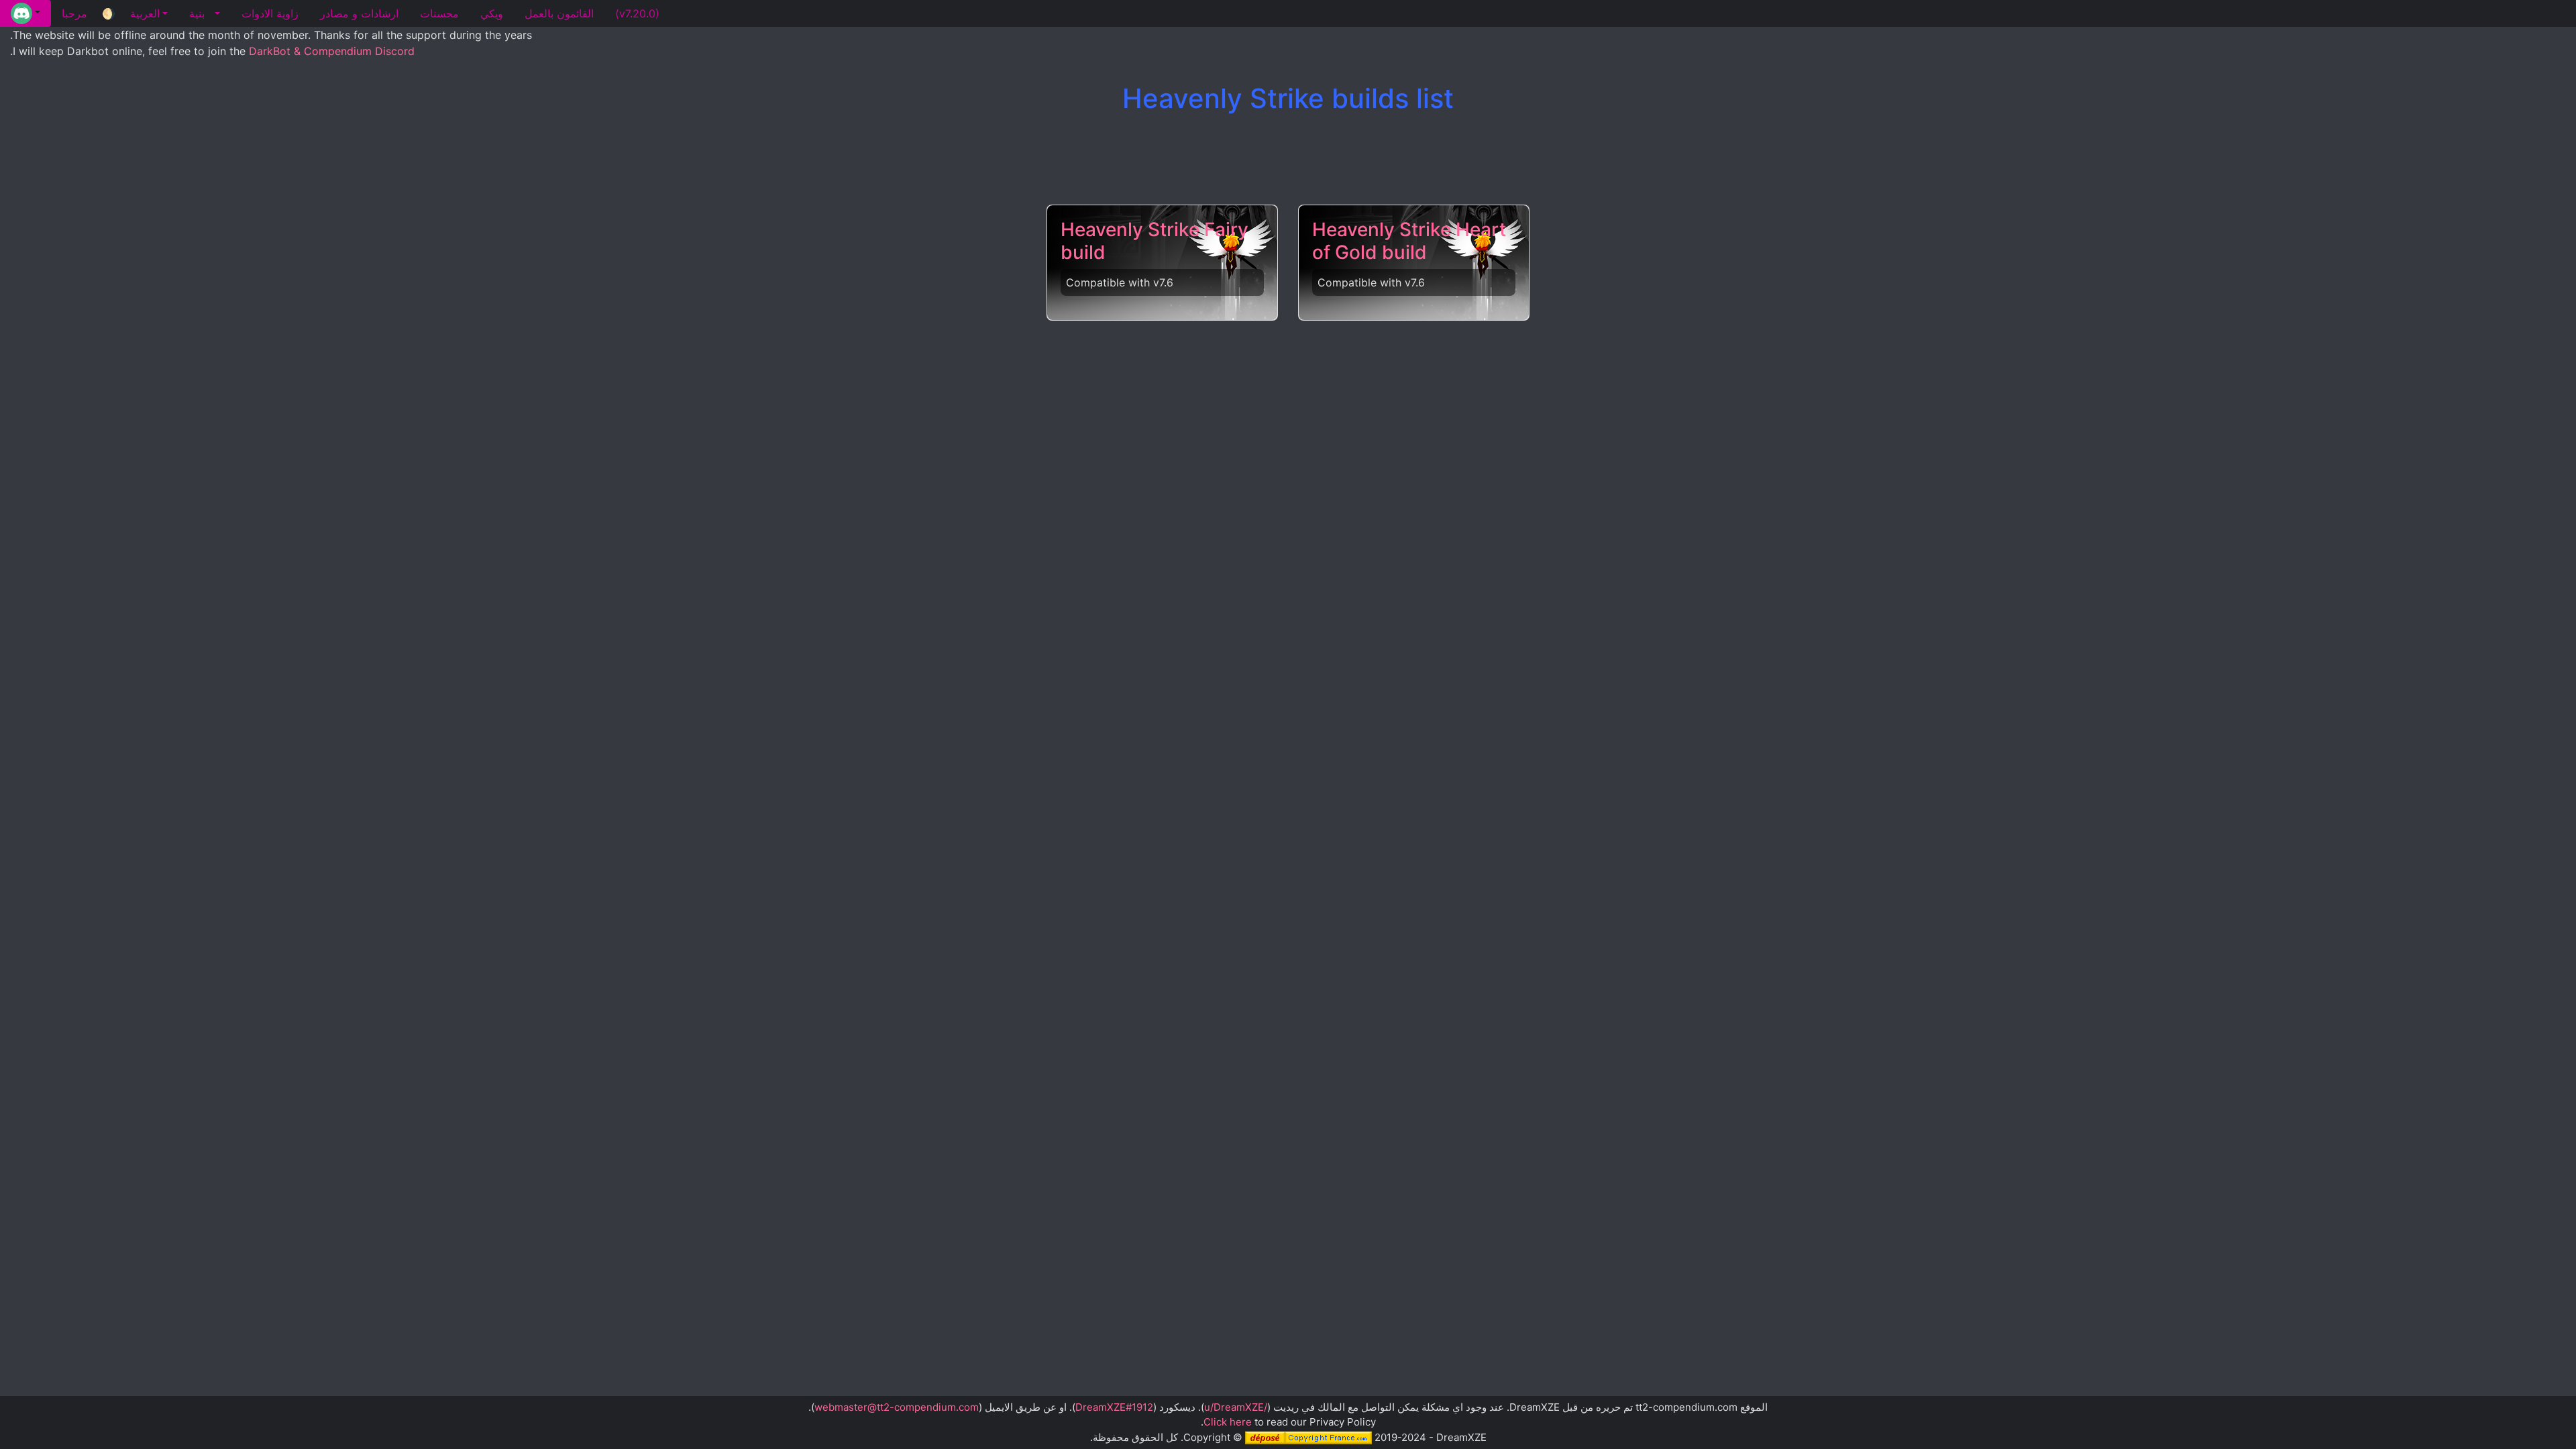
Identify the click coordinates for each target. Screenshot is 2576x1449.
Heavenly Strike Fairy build (1155, 241)
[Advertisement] (1288, 160)
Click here (1228, 1422)
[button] (25, 13)
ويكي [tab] (492, 13)
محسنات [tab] (439, 13)
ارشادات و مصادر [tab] (359, 13)
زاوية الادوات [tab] (270, 13)
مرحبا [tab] (74, 13)
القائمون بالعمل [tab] (559, 13)
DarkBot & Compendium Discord (332, 51)
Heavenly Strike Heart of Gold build (1409, 241)
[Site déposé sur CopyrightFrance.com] (1308, 1437)
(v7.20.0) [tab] (637, 13)
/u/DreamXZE (1236, 1407)
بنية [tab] (197, 13)
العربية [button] (145, 13)
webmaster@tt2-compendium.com (897, 1407)
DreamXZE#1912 (1114, 1407)
